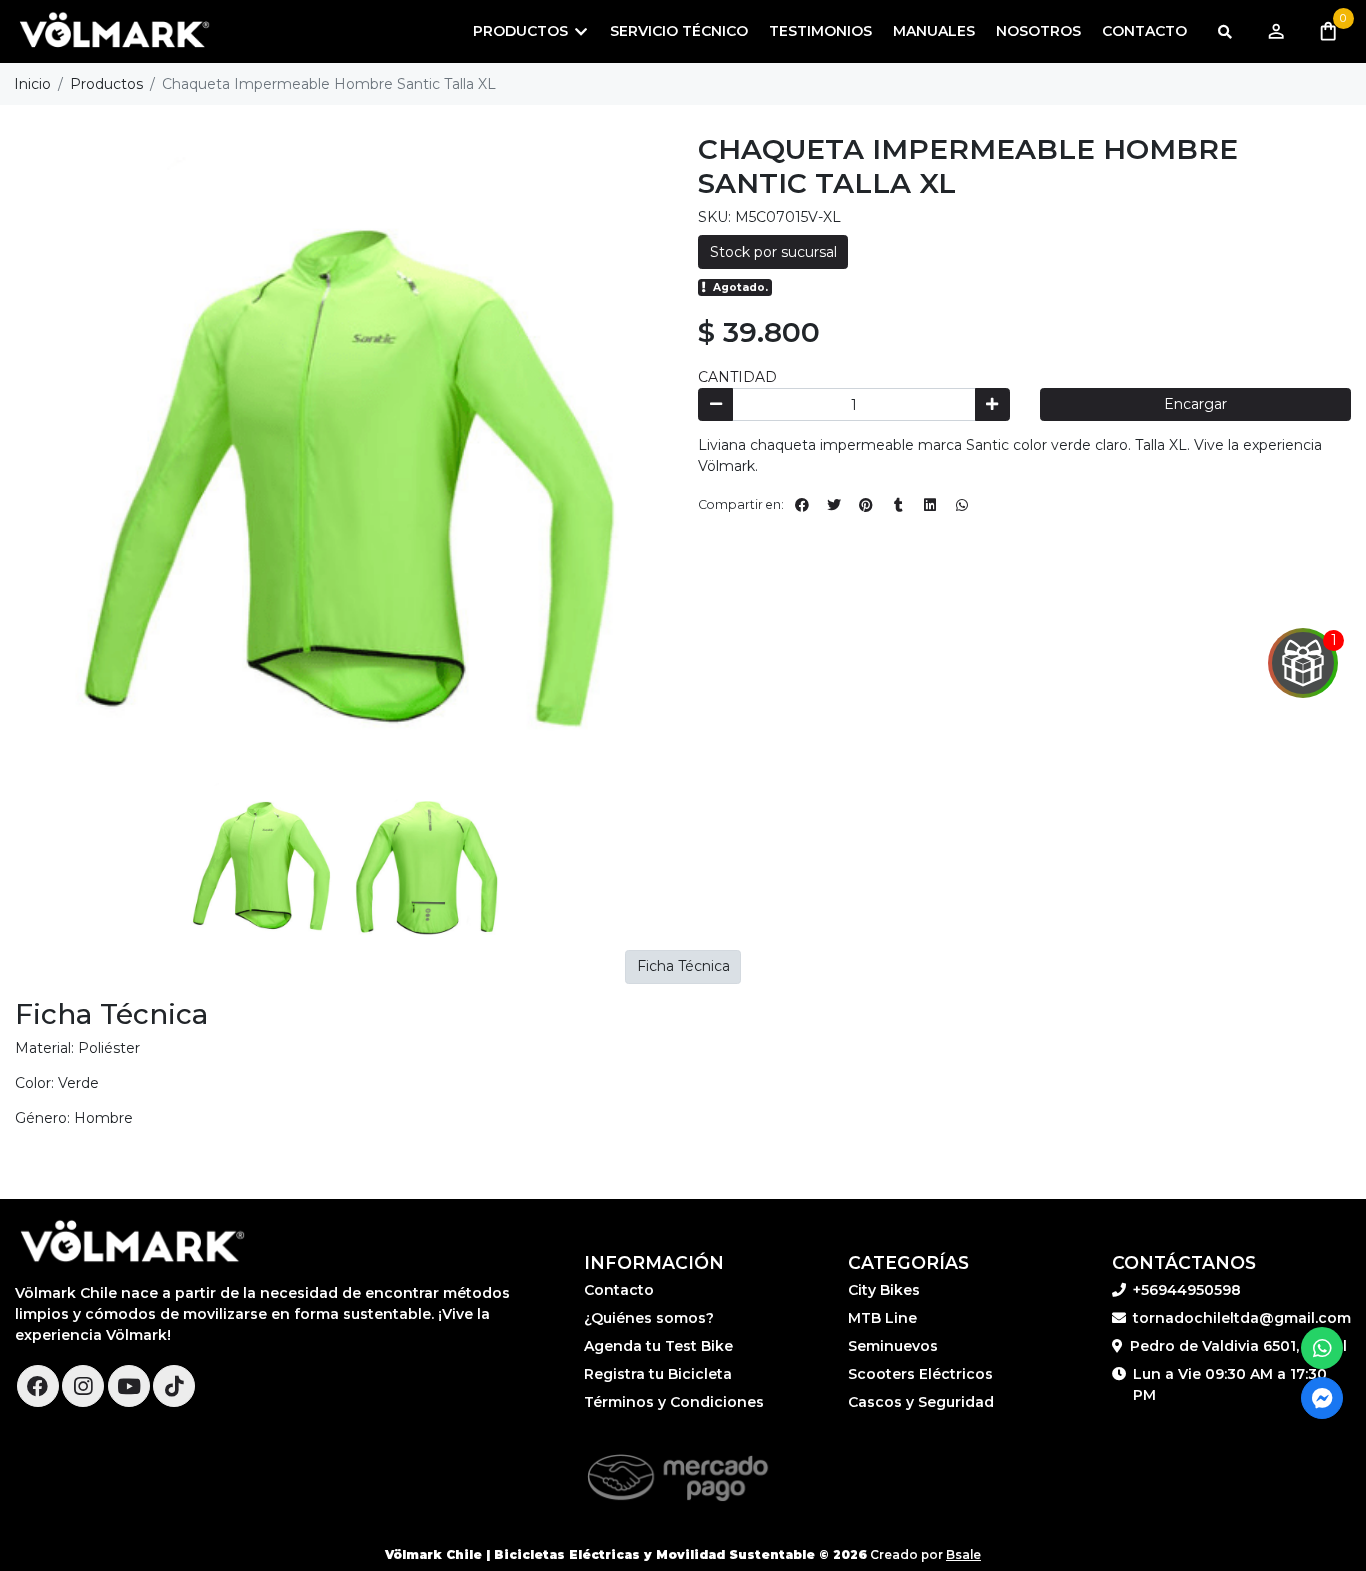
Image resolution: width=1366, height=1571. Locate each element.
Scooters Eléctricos (920, 1374)
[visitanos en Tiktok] (174, 1386)
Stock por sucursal (773, 252)
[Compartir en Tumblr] (898, 505)
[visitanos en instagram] (83, 1386)
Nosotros (1038, 31)
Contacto (1144, 31)
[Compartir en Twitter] (834, 505)
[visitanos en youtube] (129, 1386)
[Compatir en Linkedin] (930, 505)
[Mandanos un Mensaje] (1322, 1398)
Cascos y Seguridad (921, 1402)
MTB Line (882, 1318)
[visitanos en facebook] (38, 1386)
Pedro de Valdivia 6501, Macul (1238, 1346)
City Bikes (884, 1290)
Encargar (1195, 404)
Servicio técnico (679, 31)
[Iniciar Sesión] (1275, 32)
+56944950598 (1187, 1290)
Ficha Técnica (683, 966)
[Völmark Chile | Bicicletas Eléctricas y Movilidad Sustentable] (115, 32)
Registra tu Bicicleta (658, 1374)
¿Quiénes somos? (649, 1318)
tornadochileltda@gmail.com (1242, 1318)
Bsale (963, 1554)
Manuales (934, 31)
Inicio (32, 84)
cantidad (737, 377)
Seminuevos (893, 1346)
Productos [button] (520, 31)
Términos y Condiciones (674, 1402)
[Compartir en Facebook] (802, 505)
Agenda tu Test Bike (658, 1346)
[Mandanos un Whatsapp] (1322, 1348)
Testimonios (820, 31)
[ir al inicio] (133, 1243)
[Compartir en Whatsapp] (962, 505)
